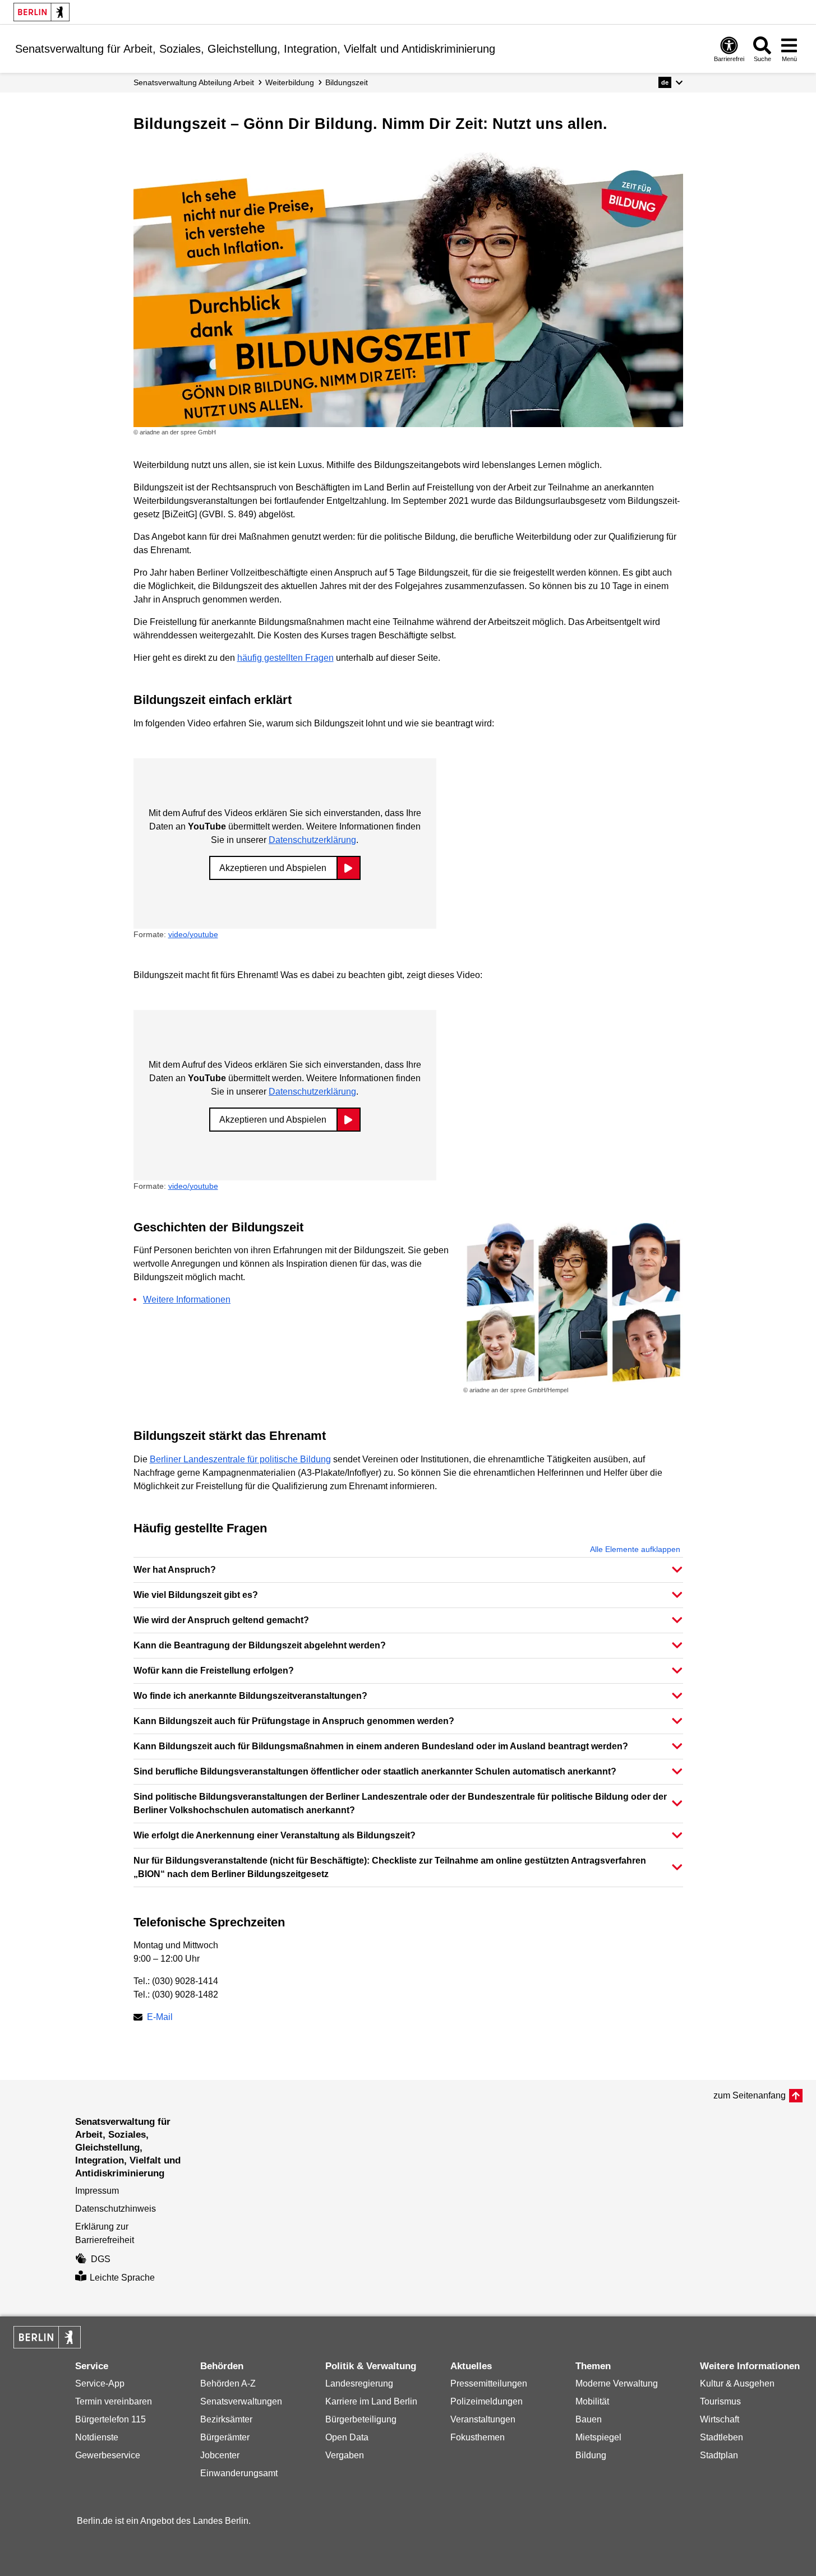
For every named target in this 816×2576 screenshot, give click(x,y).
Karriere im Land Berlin (371, 2401)
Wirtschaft (720, 2419)
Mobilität (592, 2401)
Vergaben (345, 2455)
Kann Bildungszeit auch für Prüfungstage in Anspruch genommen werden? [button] (294, 1721)
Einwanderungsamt (239, 2473)
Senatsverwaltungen (241, 2401)
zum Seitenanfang (750, 2095)
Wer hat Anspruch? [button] (175, 1570)
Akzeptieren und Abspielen (273, 868)
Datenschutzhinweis (116, 2209)
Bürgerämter (225, 2437)
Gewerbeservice (108, 2455)
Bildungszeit (347, 82)
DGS (101, 2259)
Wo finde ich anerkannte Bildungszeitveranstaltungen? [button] (250, 1696)
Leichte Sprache (122, 2278)
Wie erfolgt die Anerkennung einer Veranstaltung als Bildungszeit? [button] (275, 1835)
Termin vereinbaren (114, 2401)
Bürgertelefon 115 (110, 2419)
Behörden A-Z (228, 2383)
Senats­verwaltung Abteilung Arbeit (194, 82)
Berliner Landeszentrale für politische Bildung (240, 1459)
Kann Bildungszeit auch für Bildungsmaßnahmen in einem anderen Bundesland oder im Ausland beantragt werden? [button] (381, 1746)
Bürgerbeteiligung (361, 2419)
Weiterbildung (290, 82)
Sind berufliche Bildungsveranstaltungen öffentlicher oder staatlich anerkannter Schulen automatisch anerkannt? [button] (375, 1771)
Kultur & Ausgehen (737, 2383)
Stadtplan (719, 2455)
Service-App (100, 2383)
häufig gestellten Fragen (285, 658)
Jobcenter (220, 2455)
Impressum (97, 2191)
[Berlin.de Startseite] (42, 12)
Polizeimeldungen (487, 2401)
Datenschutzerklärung (312, 840)
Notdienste (97, 2437)
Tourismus (720, 2401)
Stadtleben (722, 2437)
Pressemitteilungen (489, 2383)
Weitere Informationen (187, 1299)
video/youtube (193, 934)
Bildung (591, 2455)
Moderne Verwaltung (617, 2383)
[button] (670, 82)
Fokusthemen (478, 2437)
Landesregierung (359, 2383)
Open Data (347, 2437)
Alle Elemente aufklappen (635, 1549)
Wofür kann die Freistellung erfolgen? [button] (214, 1671)
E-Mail (160, 2018)
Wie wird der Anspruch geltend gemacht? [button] (221, 1620)
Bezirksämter (226, 2419)
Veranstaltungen (483, 2419)
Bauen (589, 2419)
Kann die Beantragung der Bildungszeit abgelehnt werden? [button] (260, 1645)
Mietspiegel (598, 2437)
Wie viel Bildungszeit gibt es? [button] (196, 1595)
